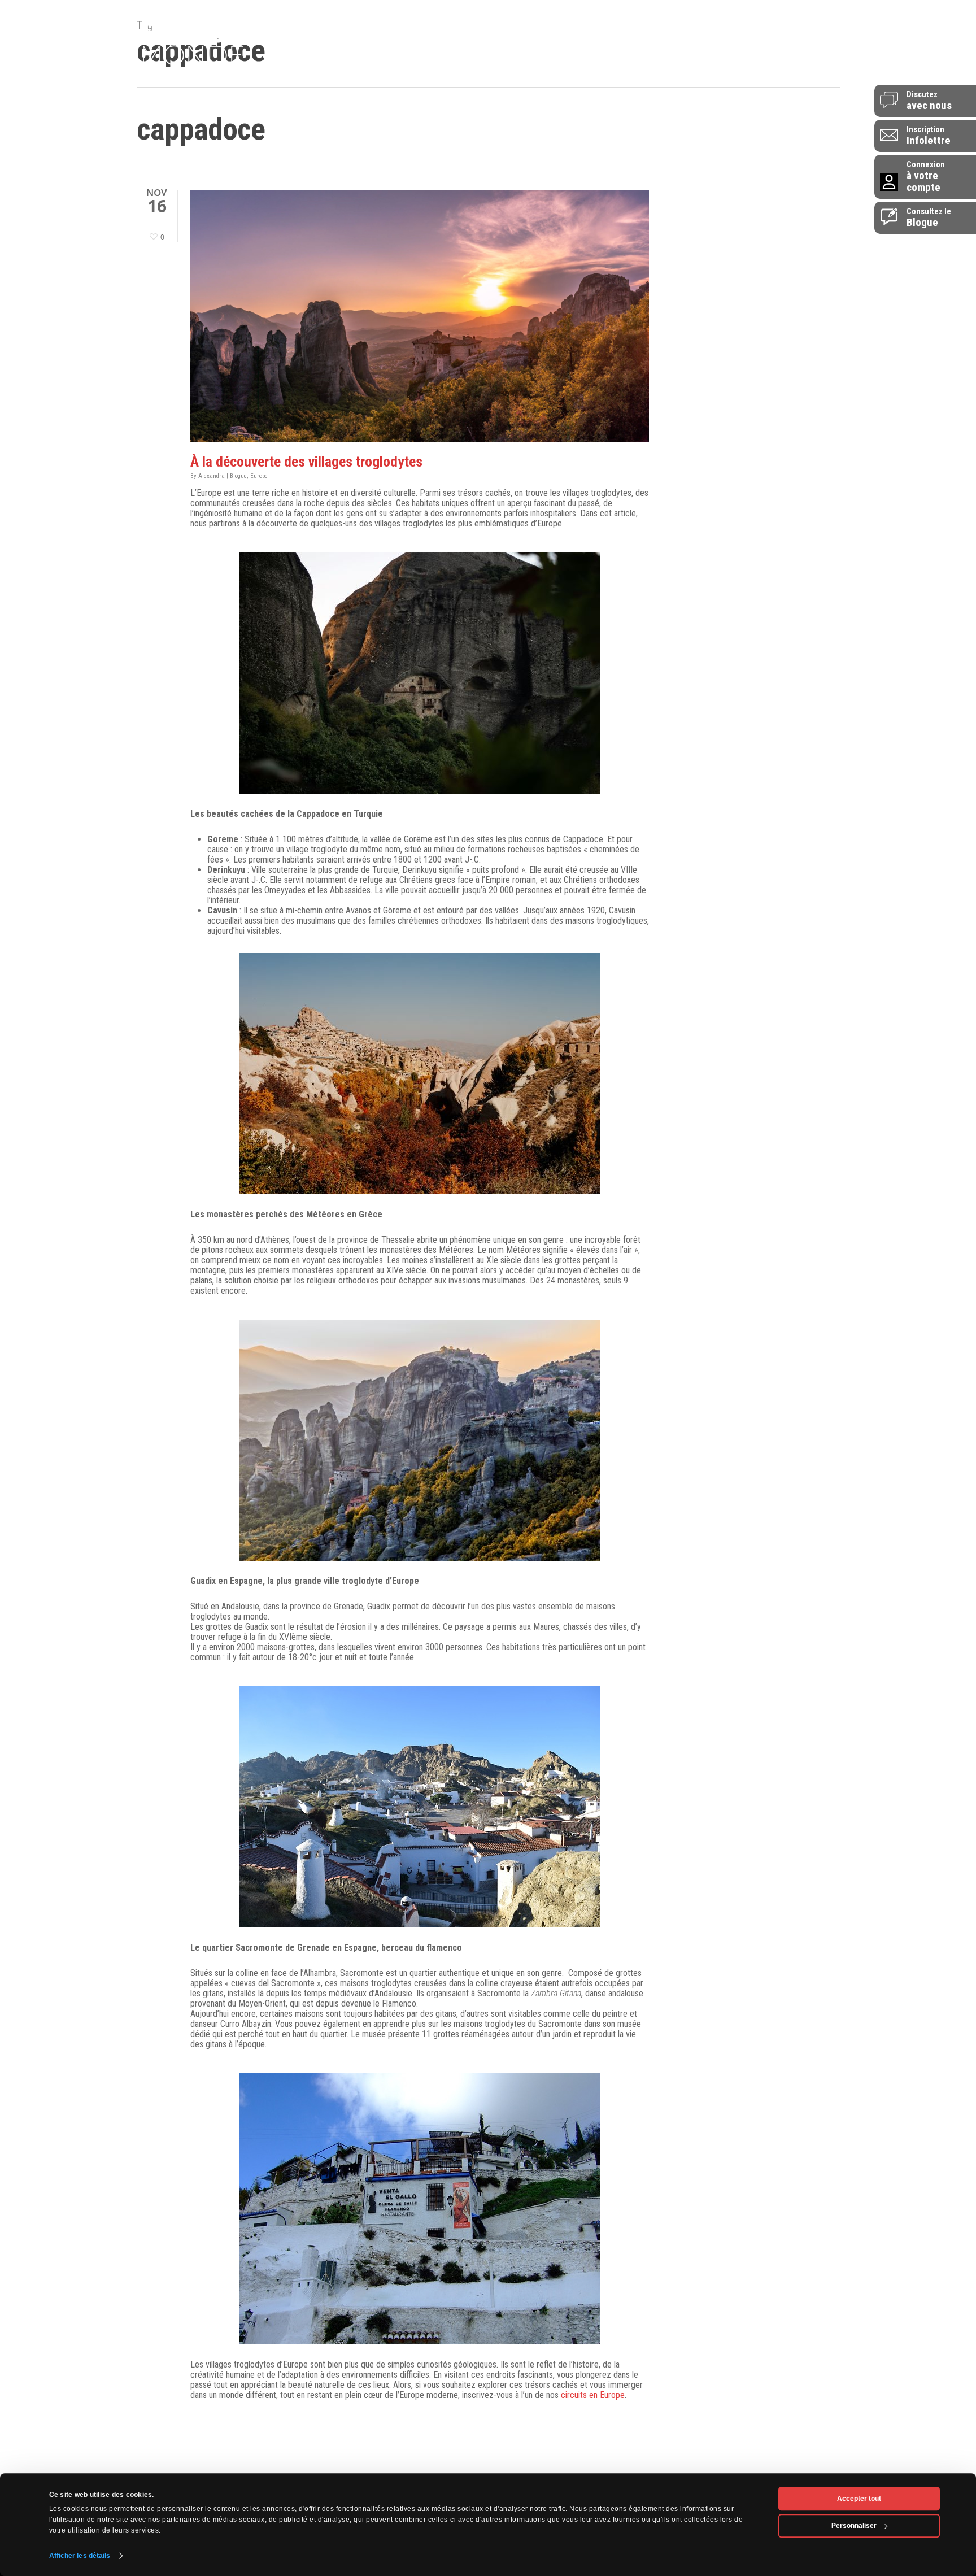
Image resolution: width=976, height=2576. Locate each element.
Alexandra (212, 476)
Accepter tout (859, 2499)
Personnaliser (854, 2526)
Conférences (437, 64)
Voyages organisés (521, 64)
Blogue (590, 64)
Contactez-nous (790, 64)
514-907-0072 (793, 16)
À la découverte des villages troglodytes (306, 462)
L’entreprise (700, 64)
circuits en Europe (593, 2395)
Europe (259, 476)
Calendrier (639, 64)
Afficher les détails (80, 2556)
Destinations (369, 64)
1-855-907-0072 (788, 33)
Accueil (313, 64)
